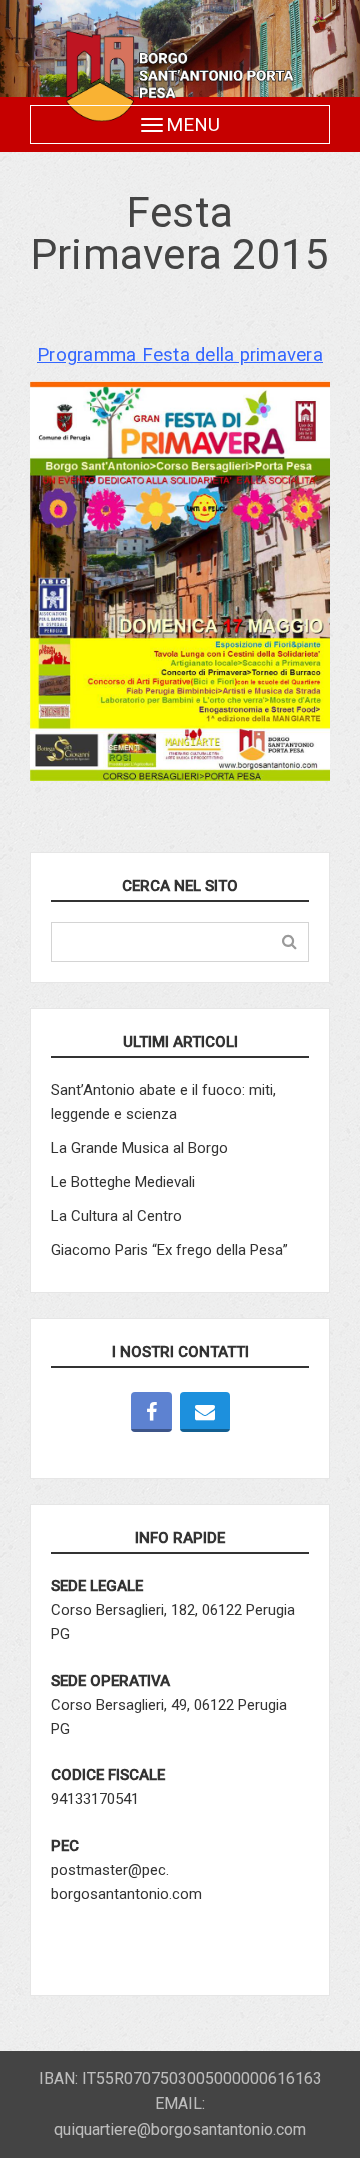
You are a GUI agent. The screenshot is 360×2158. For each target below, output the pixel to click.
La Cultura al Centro (116, 1216)
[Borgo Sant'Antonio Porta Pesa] (180, 76)
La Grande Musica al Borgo (139, 1148)
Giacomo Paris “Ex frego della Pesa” (169, 1250)
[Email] (205, 1412)
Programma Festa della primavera (180, 355)
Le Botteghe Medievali (123, 1182)
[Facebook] (151, 1412)
